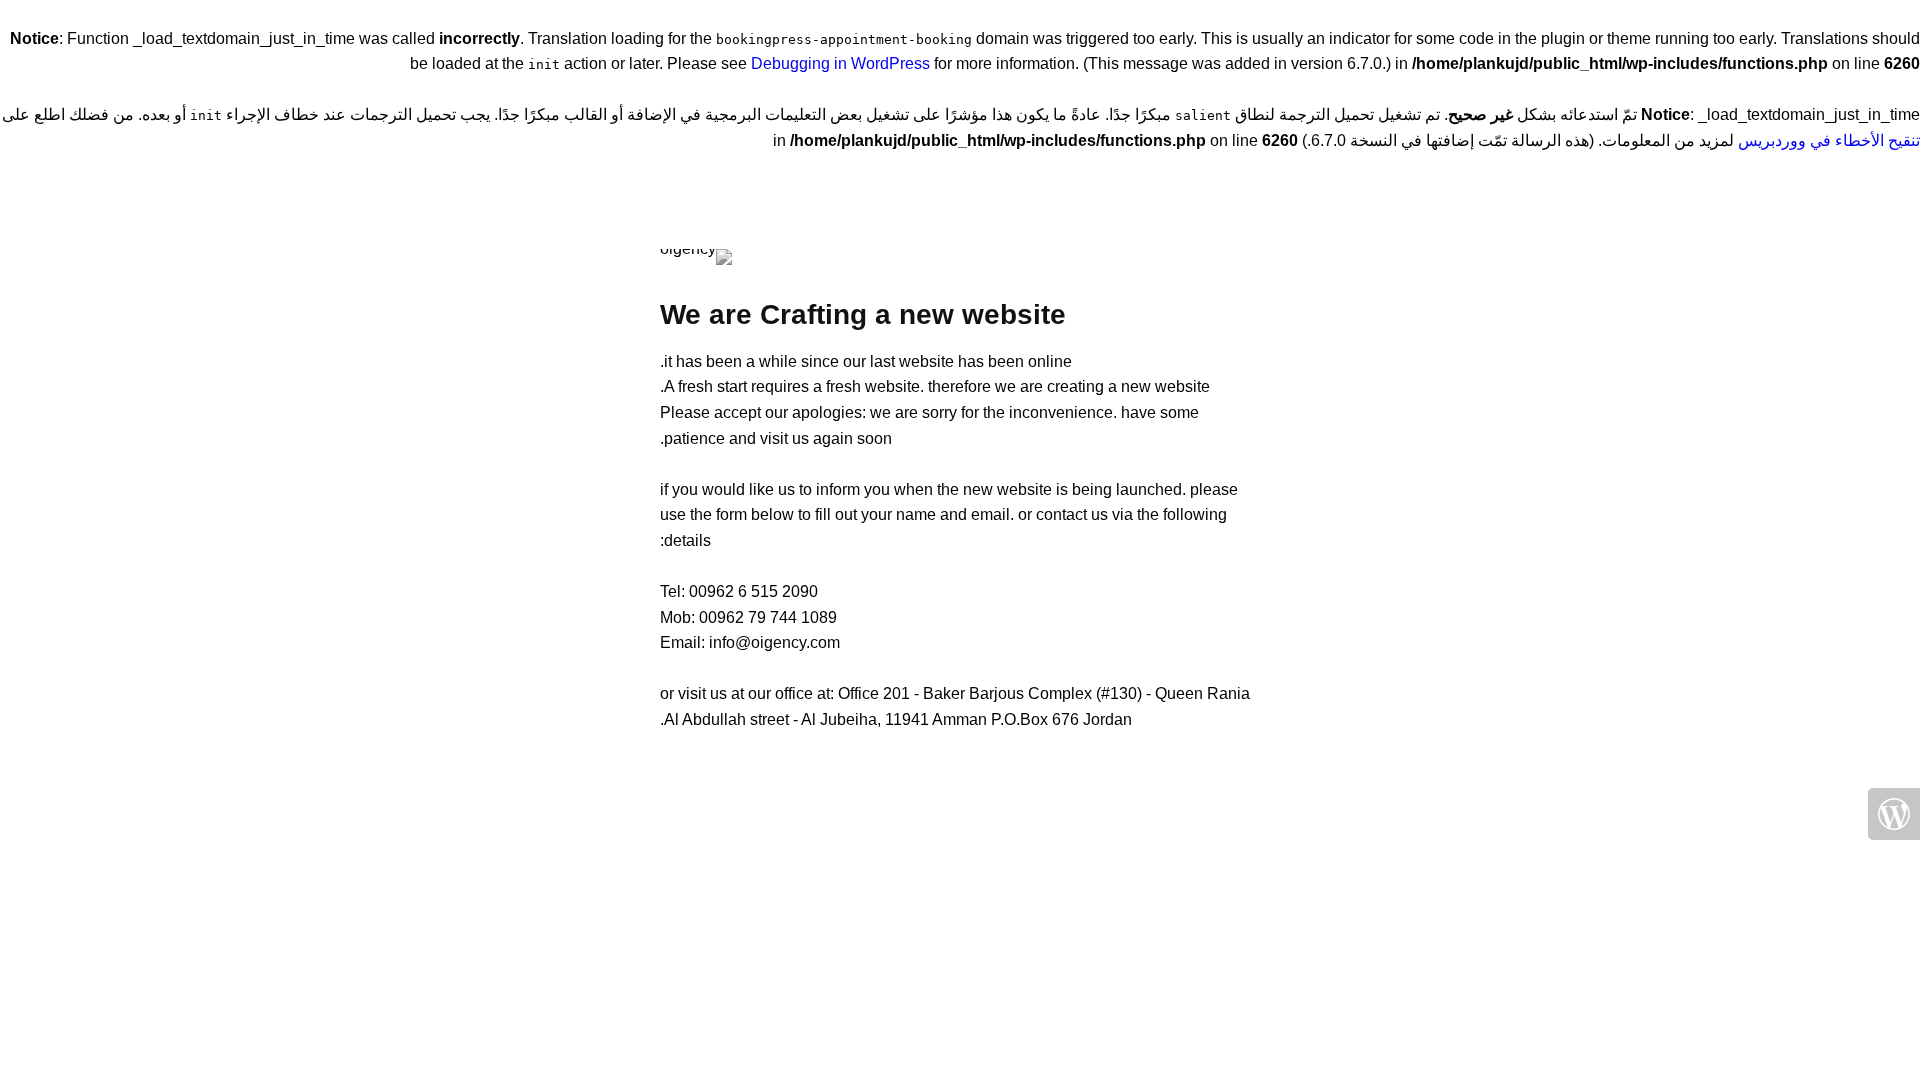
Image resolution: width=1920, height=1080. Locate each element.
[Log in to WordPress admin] (1894, 814)
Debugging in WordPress (840, 63)
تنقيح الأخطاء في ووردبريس (1829, 140)
